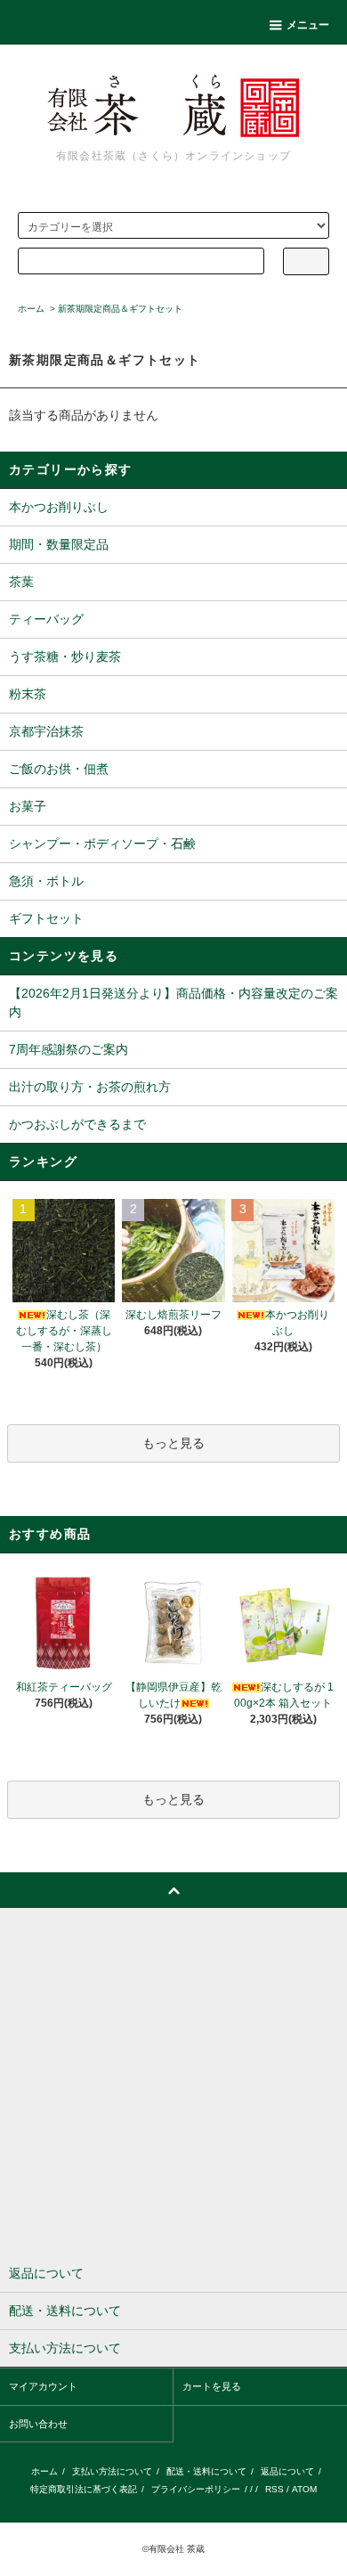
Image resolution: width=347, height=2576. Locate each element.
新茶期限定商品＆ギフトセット (120, 309)
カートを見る (212, 2386)
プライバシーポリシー (196, 2489)
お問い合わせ (38, 2424)
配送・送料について (206, 2471)
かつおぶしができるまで (77, 1124)
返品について (287, 2471)
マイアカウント (43, 2386)
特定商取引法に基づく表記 (84, 2489)
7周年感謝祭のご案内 (69, 1049)
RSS (274, 2489)
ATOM (304, 2489)
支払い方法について (112, 2471)
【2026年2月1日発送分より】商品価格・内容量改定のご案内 (173, 1003)
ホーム (31, 309)
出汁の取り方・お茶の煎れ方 (90, 1087)
